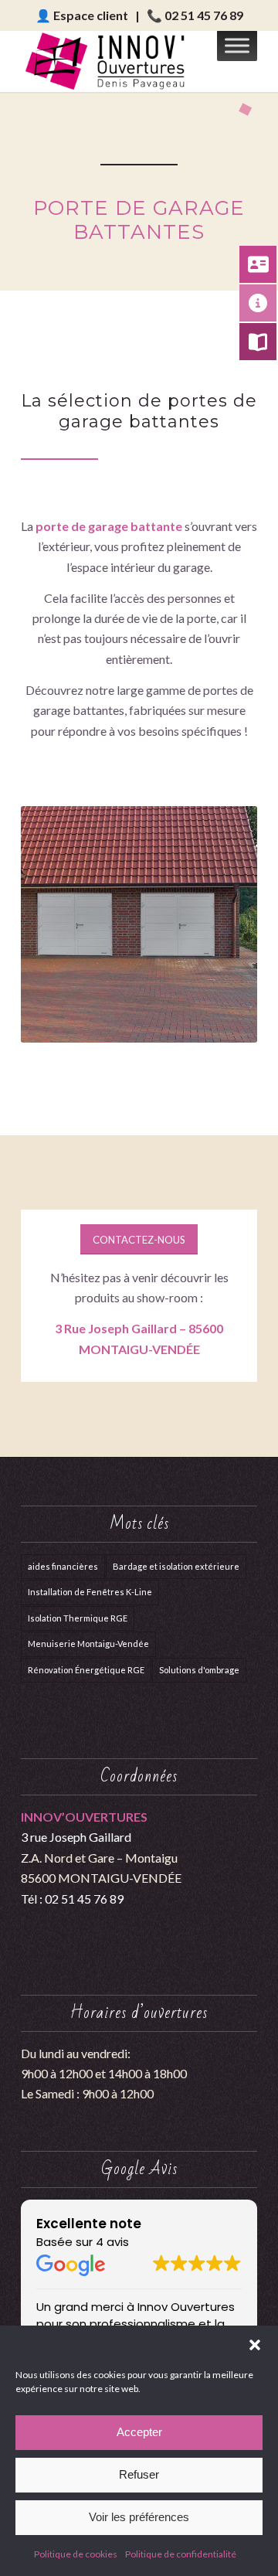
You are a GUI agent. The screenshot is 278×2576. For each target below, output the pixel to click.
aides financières (63, 1566)
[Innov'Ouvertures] (115, 61)
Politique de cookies (76, 2554)
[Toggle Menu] (237, 45)
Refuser (139, 2474)
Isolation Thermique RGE (78, 1618)
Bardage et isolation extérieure (176, 1566)
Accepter (139, 2432)
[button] (255, 2345)
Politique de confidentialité (181, 2554)
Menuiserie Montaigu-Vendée (88, 1644)
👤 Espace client (82, 15)
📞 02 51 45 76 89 (195, 15)
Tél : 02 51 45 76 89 (72, 1899)
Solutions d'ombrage (199, 1670)
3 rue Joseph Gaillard (76, 1837)
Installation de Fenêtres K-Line (90, 1592)
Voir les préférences (139, 2517)
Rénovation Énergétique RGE (86, 1670)
